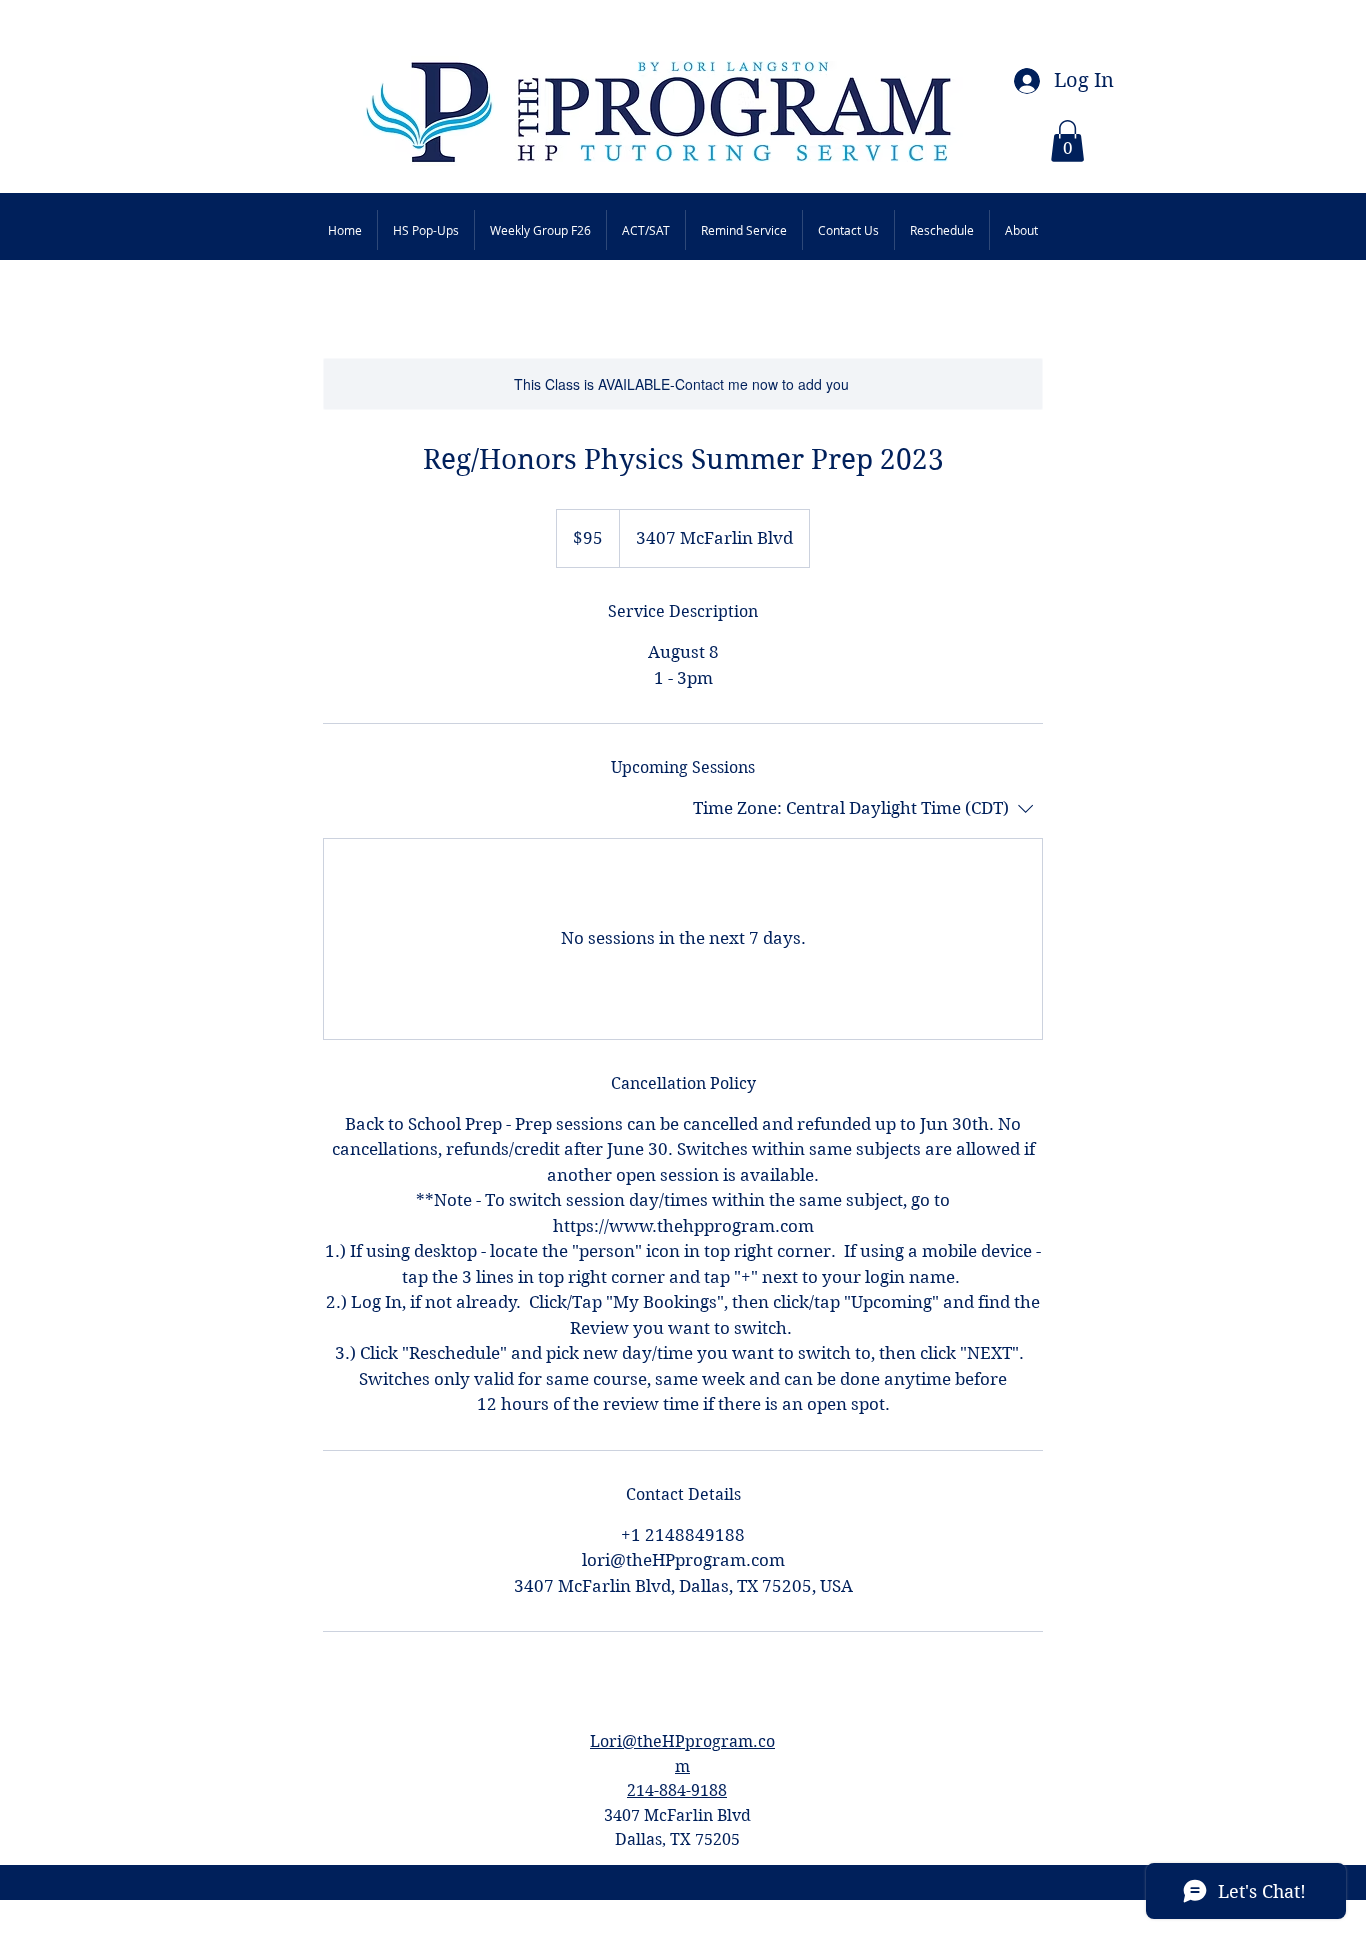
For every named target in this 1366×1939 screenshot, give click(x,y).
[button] (1067, 141)
